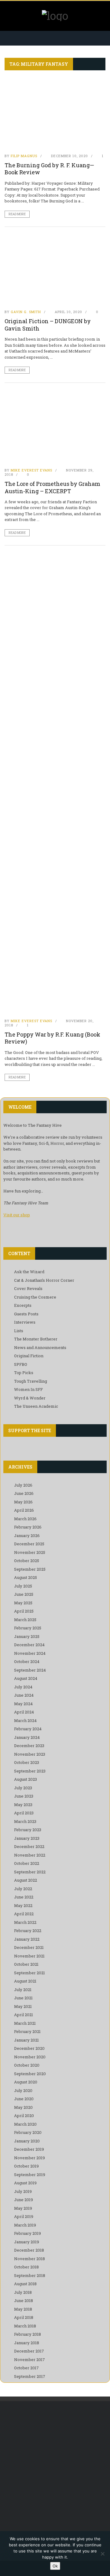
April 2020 (24, 2116)
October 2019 (26, 2166)
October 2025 (27, 1561)
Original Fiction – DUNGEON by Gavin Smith (48, 325)
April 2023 (24, 1813)
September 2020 (30, 2074)
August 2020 (26, 2082)
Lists (19, 1331)
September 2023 (30, 1771)
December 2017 (29, 2351)
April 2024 (24, 1712)
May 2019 (23, 2208)
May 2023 (23, 1805)
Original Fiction (29, 1356)
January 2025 (27, 1636)
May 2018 (23, 2309)
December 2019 (29, 2149)
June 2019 (24, 2200)
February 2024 (28, 1729)
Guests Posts (26, 1314)
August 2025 (26, 1577)
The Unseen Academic (36, 1406)
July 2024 (23, 1687)
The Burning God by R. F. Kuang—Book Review (49, 169)
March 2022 (25, 1922)
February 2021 (27, 2031)
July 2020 (23, 2090)
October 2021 (26, 1964)
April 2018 (24, 2317)
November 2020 (30, 2057)
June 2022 (24, 1897)
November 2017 (29, 2360)
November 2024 (30, 1653)
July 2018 (23, 2292)
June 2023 (24, 1796)
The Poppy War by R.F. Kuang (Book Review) (52, 1038)
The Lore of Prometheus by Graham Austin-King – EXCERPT (52, 487)
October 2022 (27, 1863)
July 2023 (23, 1788)
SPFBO (21, 1364)
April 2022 (24, 1914)
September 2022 (30, 1872)
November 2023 (30, 1754)
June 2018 (24, 2301)
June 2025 (24, 1594)
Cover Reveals (28, 1288)
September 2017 (30, 2376)
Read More (17, 214)
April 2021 (24, 2015)
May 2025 (23, 1603)
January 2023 (27, 1838)
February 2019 (28, 2233)
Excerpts (23, 1305)
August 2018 (25, 2284)
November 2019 (29, 2158)
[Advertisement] (55, 2468)
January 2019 (27, 2242)
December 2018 (29, 2250)
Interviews (25, 1322)
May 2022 (23, 1905)
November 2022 (30, 1855)
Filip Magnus (24, 156)
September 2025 (30, 1569)
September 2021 (29, 1973)
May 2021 (23, 2006)
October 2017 (26, 2368)
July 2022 (23, 1889)
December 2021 (29, 1947)
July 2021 (23, 1990)
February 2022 (28, 1931)
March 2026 (25, 1519)
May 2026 (23, 1502)
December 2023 (29, 1746)
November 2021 (29, 1956)
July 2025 (23, 1586)
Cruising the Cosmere (35, 1297)
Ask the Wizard (29, 1272)
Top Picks (24, 1373)
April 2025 (24, 1611)
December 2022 (29, 1846)
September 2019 (30, 2175)
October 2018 (26, 2267)
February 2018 (28, 2334)
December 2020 (29, 2048)
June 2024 (24, 1695)
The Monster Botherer (36, 1339)
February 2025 (28, 1628)
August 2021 (25, 1981)
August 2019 (25, 2183)
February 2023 (28, 1830)
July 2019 (23, 2191)
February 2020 (28, 2132)
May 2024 (23, 1704)
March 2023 (25, 1821)
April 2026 (24, 1510)
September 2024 (30, 1670)
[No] (102, 2554)
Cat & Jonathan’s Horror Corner (44, 1280)
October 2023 (27, 1762)
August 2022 (26, 1880)
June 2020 (24, 2099)
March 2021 (25, 2023)
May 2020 (23, 2107)
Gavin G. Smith (26, 312)
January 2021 (26, 2040)
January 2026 (27, 1536)
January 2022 (27, 1939)
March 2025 (25, 1620)
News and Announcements (40, 1347)
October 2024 (27, 1661)
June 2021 (23, 1998)
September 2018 (30, 2275)
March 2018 (25, 2326)
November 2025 (30, 1552)
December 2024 (29, 1645)
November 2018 (29, 2259)
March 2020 (25, 2124)
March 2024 (25, 1720)
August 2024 (26, 1678)
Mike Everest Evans (31, 470)
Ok (55, 2566)
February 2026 (28, 1527)
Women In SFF (28, 1389)
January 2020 (27, 2141)
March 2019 (25, 2225)
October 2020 (27, 2065)
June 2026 (24, 1493)
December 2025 (29, 1544)
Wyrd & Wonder (30, 1398)
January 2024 (27, 1737)
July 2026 (23, 1485)
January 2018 (27, 2343)
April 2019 (24, 2216)
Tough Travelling (31, 1381)
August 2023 (26, 1779)
